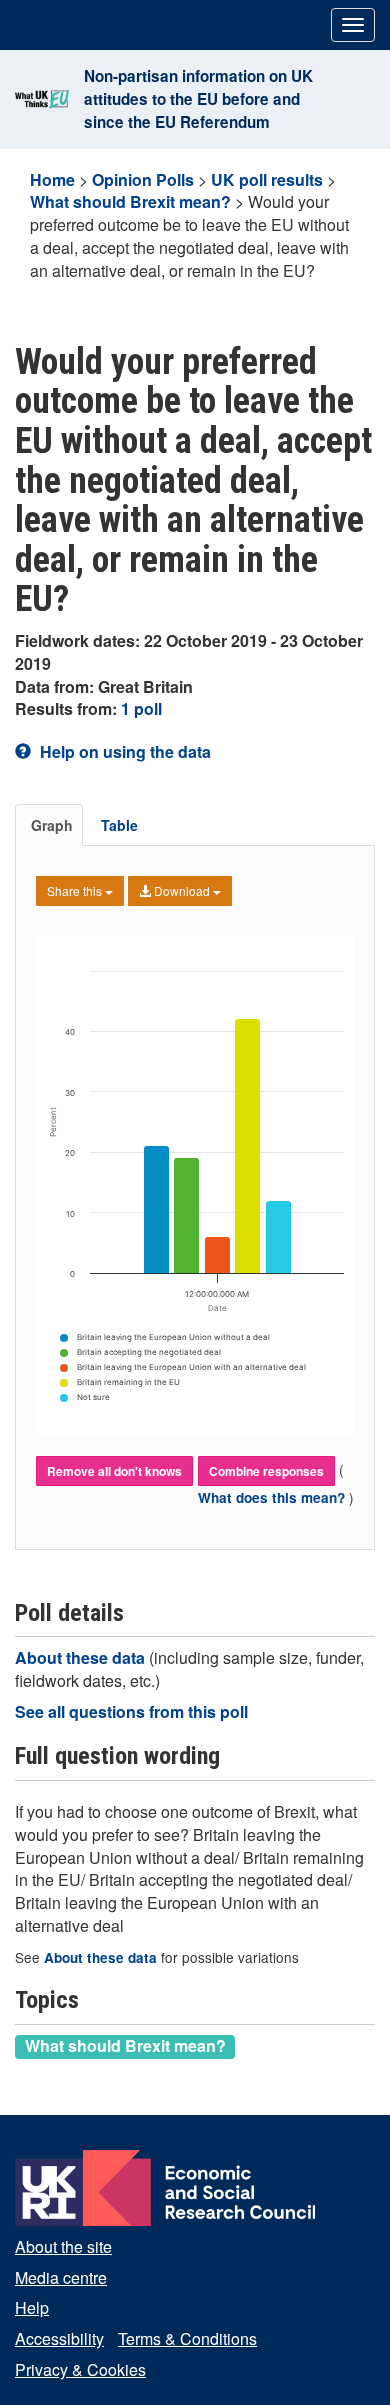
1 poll (141, 708)
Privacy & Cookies (80, 2369)
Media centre (61, 2277)
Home (52, 179)
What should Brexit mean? (130, 201)
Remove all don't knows (114, 1471)
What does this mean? (273, 1497)
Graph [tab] (52, 825)
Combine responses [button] (266, 1471)
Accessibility (59, 2338)
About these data (82, 1657)
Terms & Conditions (187, 2338)
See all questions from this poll (131, 1711)
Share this (76, 890)
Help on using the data (123, 751)
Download (182, 890)
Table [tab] (119, 825)
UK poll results (267, 179)
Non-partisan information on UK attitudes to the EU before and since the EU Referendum (198, 99)
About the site (63, 2246)
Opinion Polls (143, 179)
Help (32, 2307)
